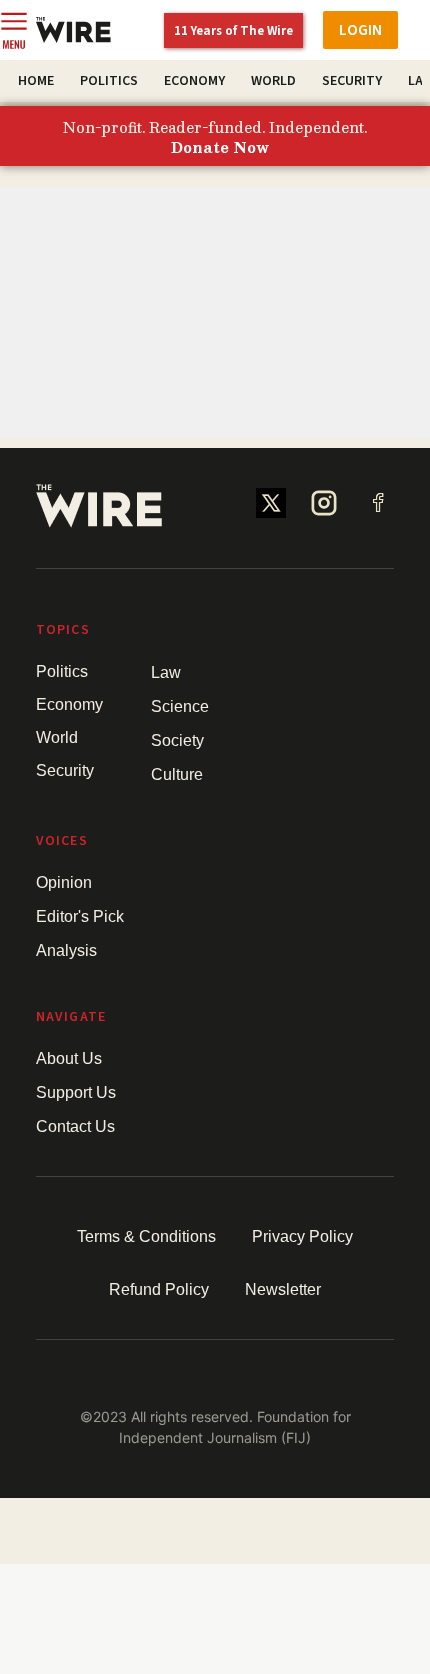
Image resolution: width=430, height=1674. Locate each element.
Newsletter (283, 1289)
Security (352, 81)
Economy (194, 81)
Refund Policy (159, 1289)
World (273, 81)
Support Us (76, 1092)
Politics (109, 81)
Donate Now (220, 148)
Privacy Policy (302, 1236)
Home (36, 81)
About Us (69, 1058)
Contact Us (75, 1126)
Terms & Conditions (146, 1236)
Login (360, 30)
